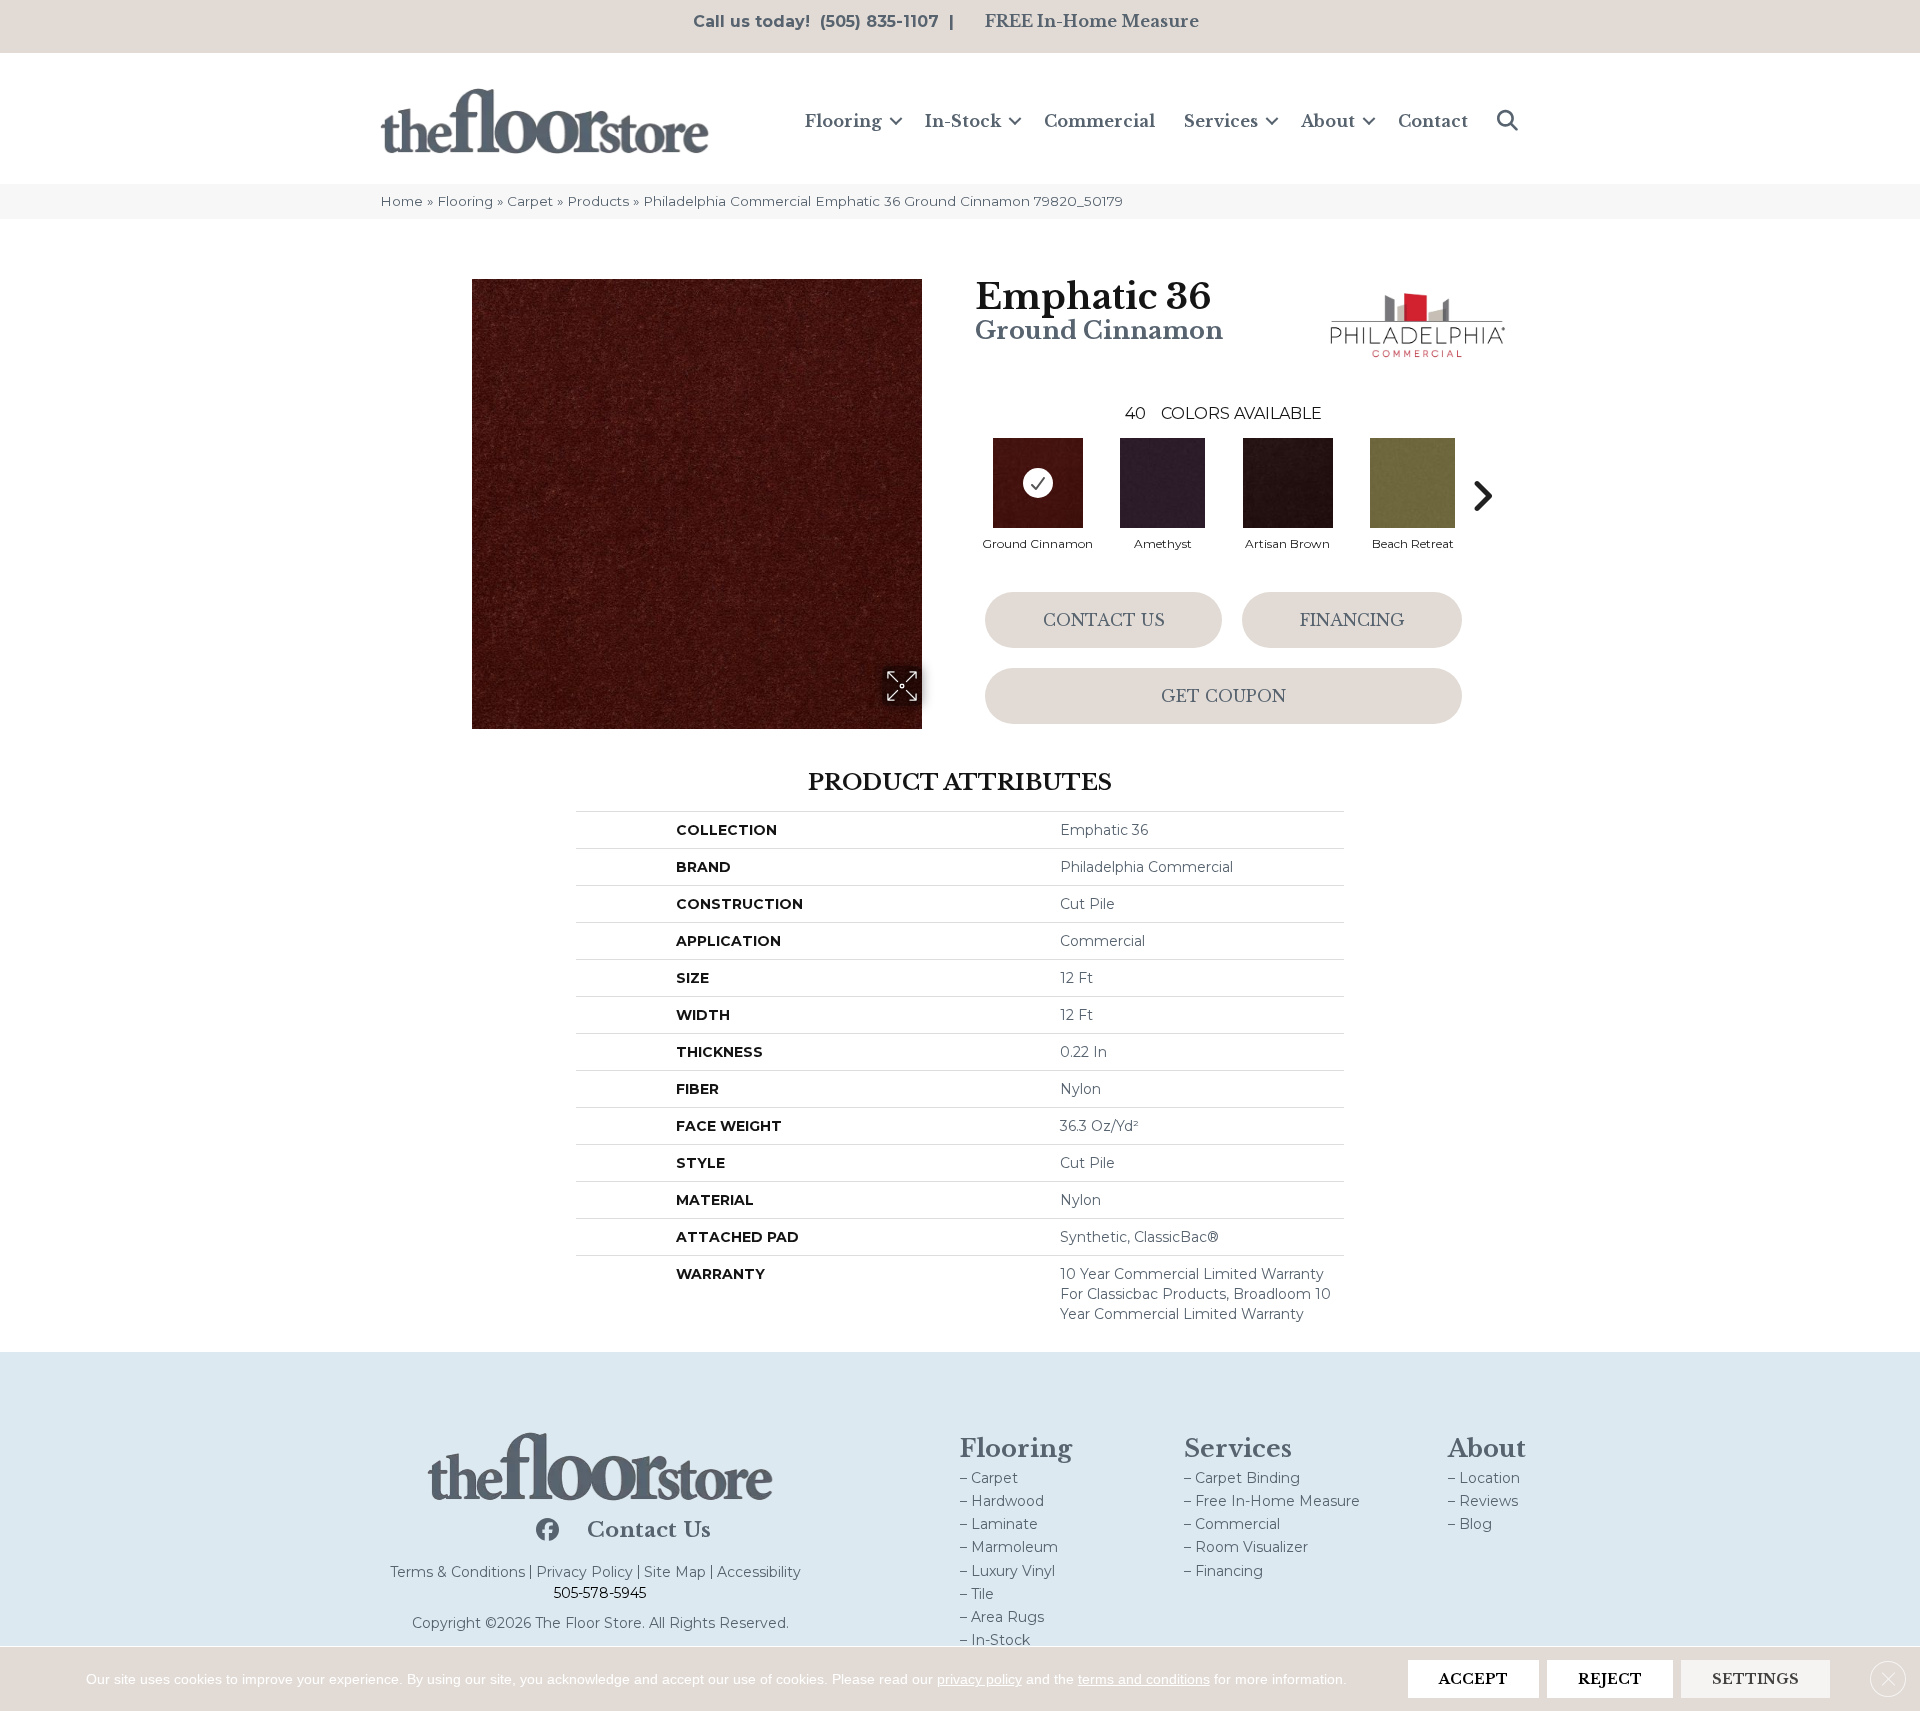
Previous (965, 466)
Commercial (1099, 121)
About (1328, 121)
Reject (1610, 1679)
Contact (1433, 121)
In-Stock (963, 121)
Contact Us (1104, 620)
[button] (896, 121)
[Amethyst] (1162, 483)
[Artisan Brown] (1288, 483)
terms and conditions (1144, 1679)
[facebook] (545, 1531)
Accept (1473, 1679)
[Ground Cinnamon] (1038, 483)
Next (1482, 466)
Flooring (843, 121)
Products (598, 201)
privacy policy (979, 1679)
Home (401, 201)
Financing (1352, 620)
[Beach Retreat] (1412, 483)
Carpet (530, 201)
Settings (1755, 1679)
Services (1221, 121)
